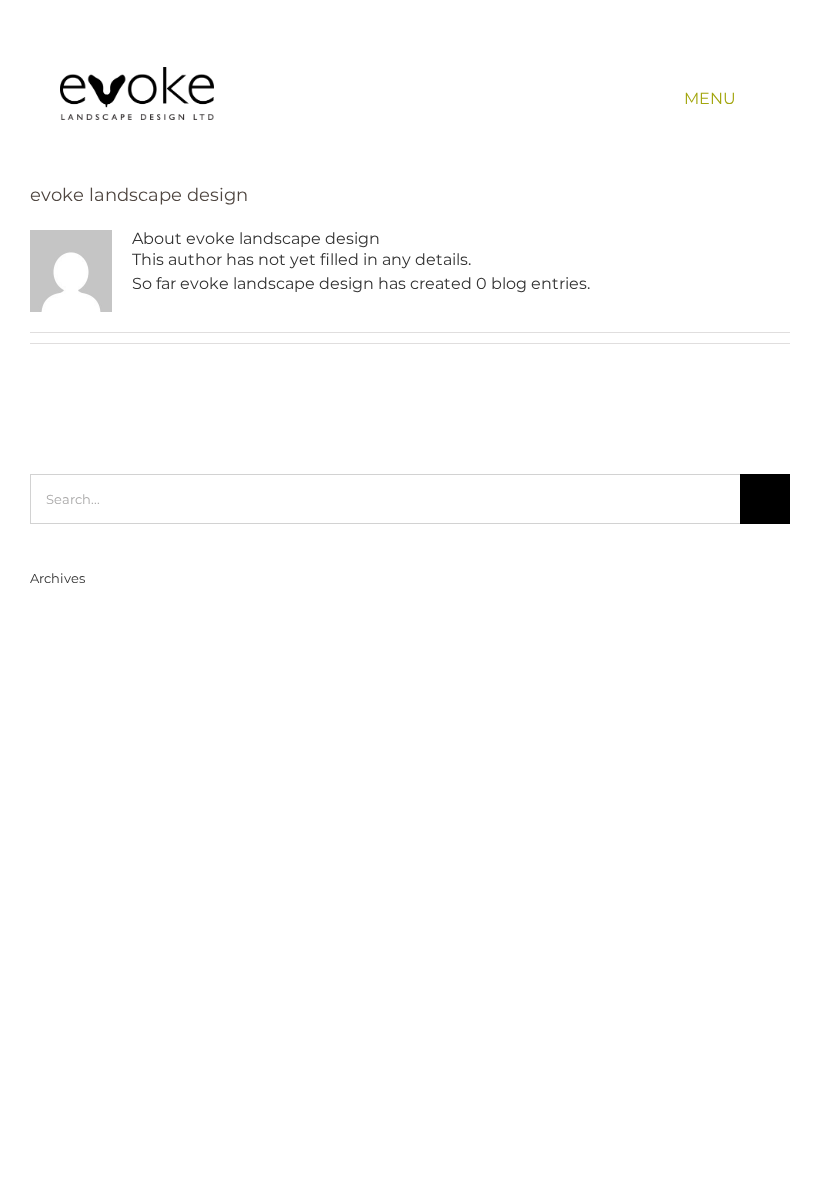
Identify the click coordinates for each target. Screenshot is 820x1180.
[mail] (755, 46)
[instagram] (726, 46)
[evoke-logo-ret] (137, 74)
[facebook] (668, 46)
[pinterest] (697, 46)
